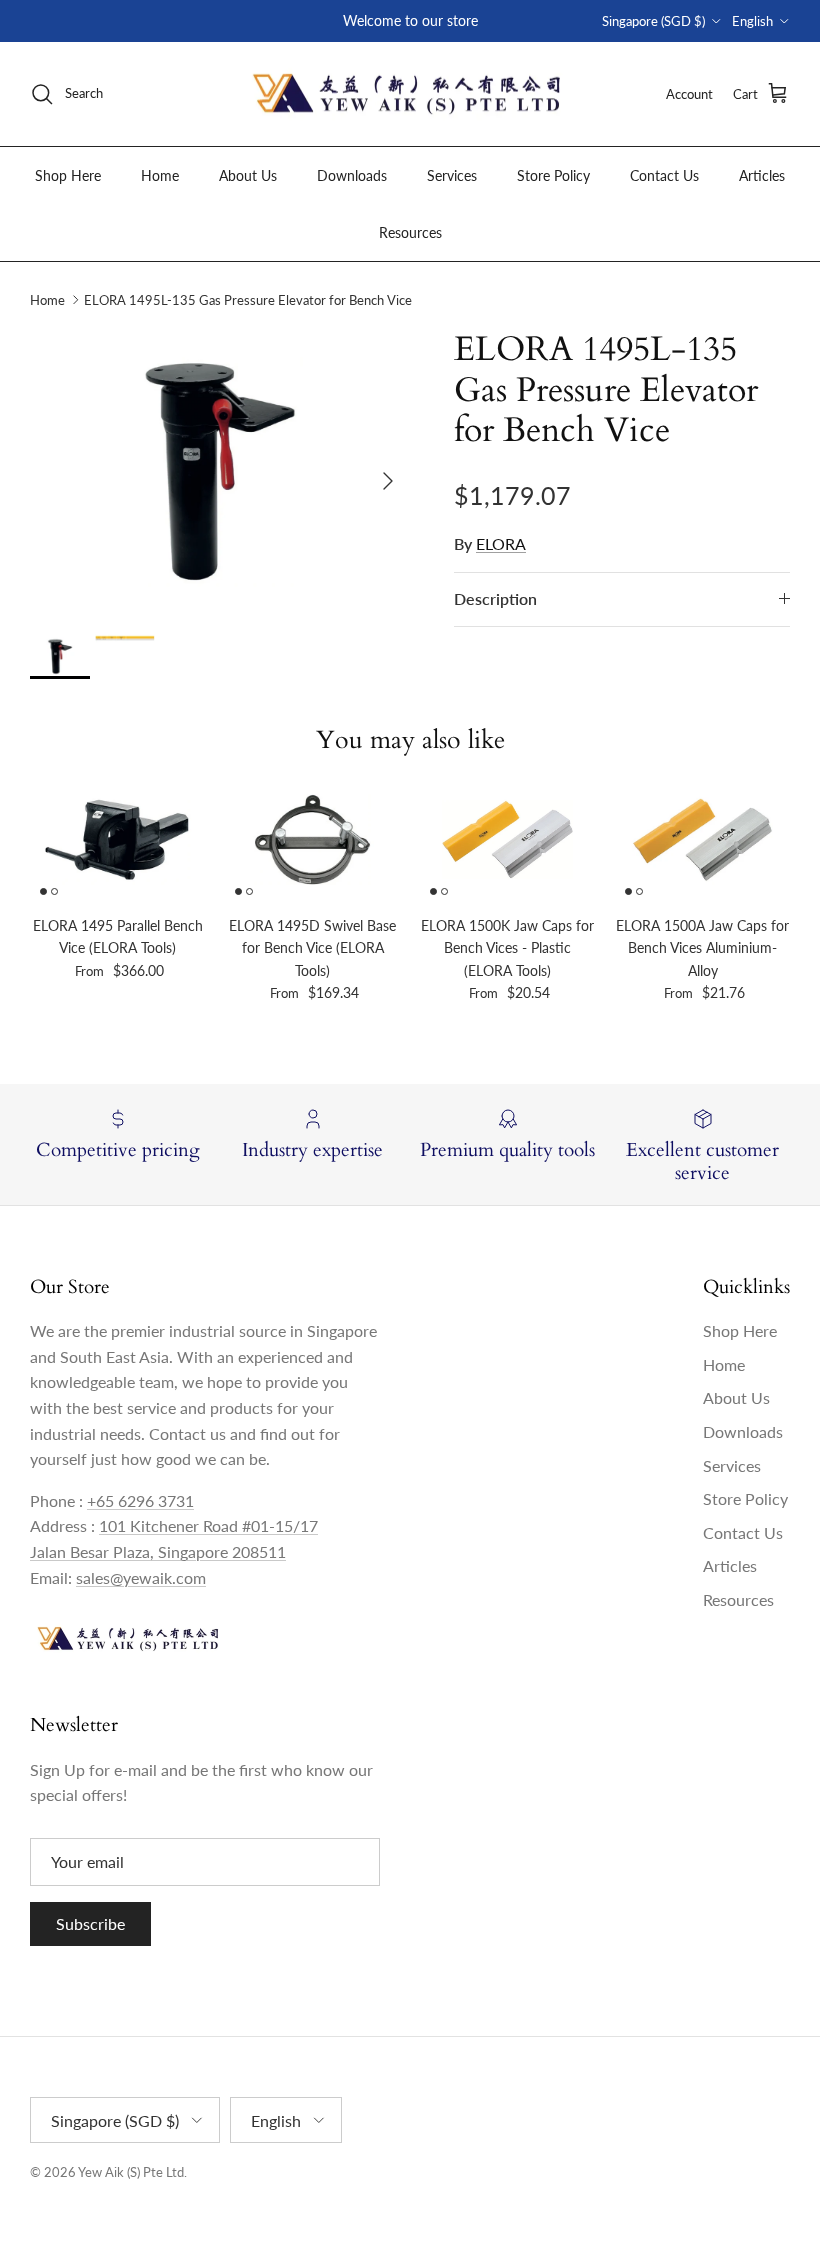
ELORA (501, 543)
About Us (248, 175)
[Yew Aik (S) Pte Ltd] (410, 94)
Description (495, 598)
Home (160, 175)
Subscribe (90, 1923)
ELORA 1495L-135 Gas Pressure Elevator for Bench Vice (248, 300)
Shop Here (68, 175)
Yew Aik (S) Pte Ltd (131, 2172)
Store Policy (553, 175)
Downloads (352, 175)
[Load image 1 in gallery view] (220, 471)
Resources (410, 232)
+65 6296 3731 (140, 1500)
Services (452, 175)
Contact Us (664, 175)
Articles (762, 175)
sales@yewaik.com (141, 1577)
